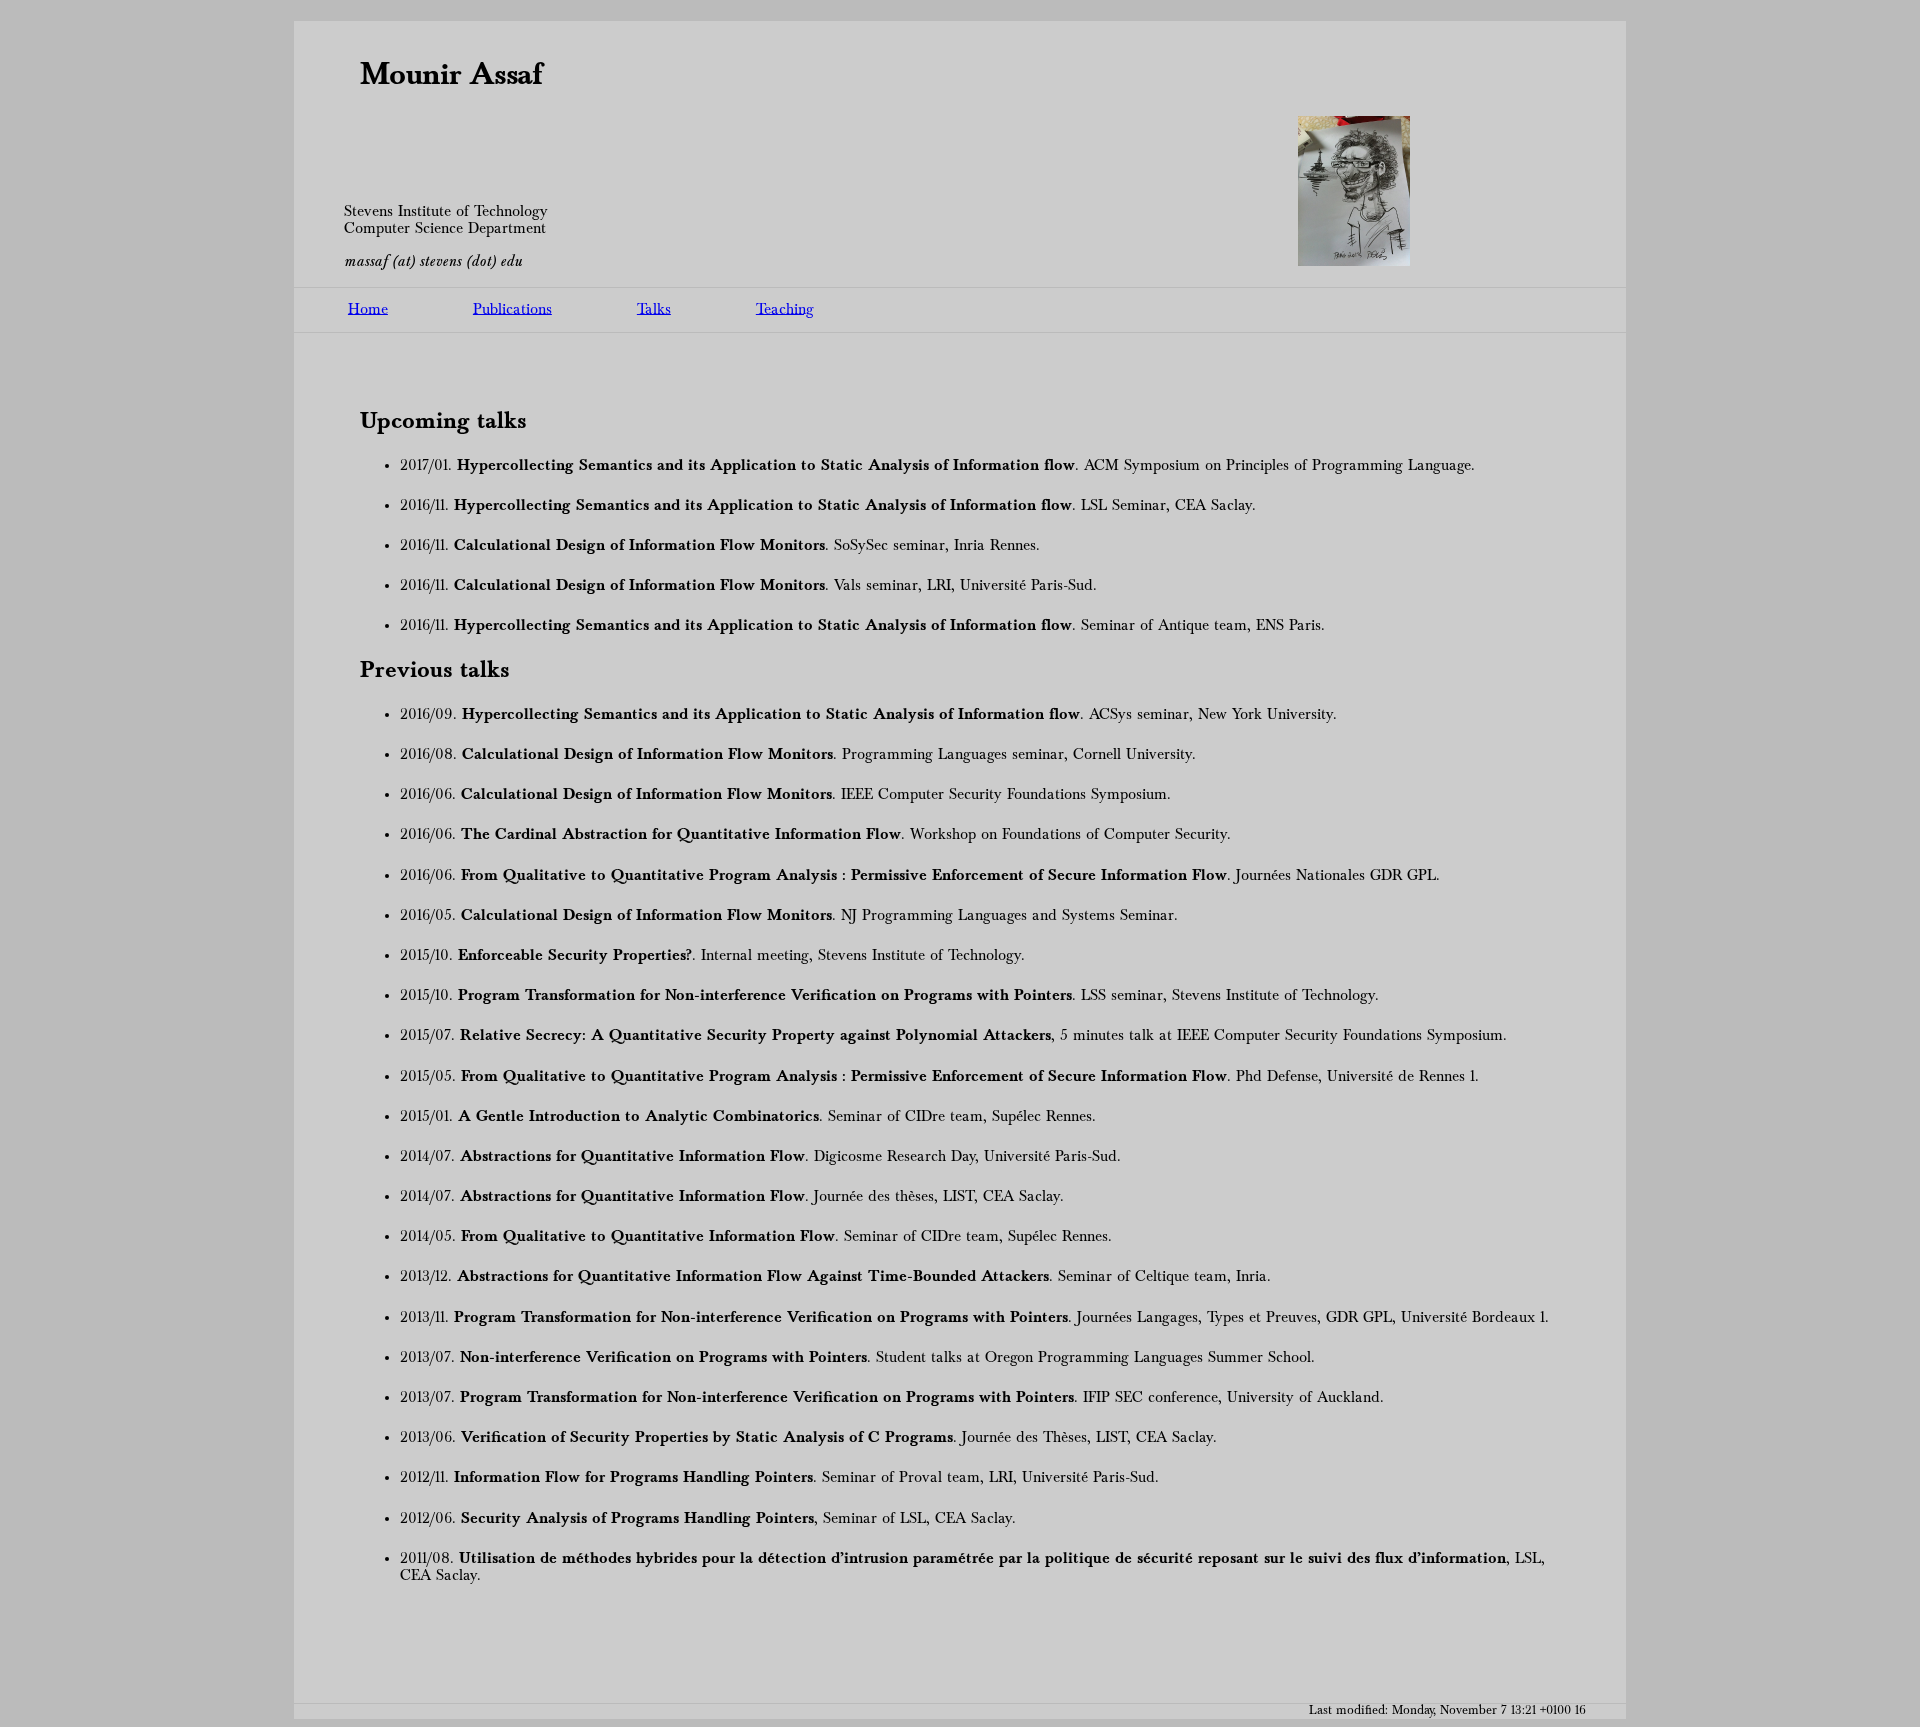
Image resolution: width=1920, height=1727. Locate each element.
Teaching (785, 309)
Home (368, 309)
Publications (512, 309)
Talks (654, 309)
